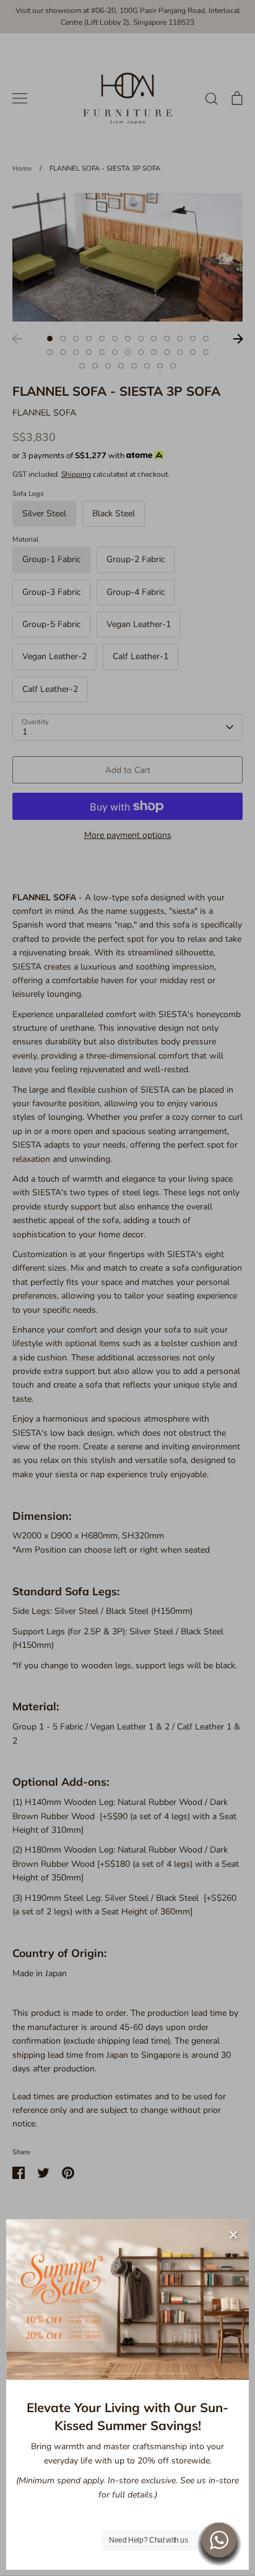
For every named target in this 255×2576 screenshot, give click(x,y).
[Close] (233, 2235)
